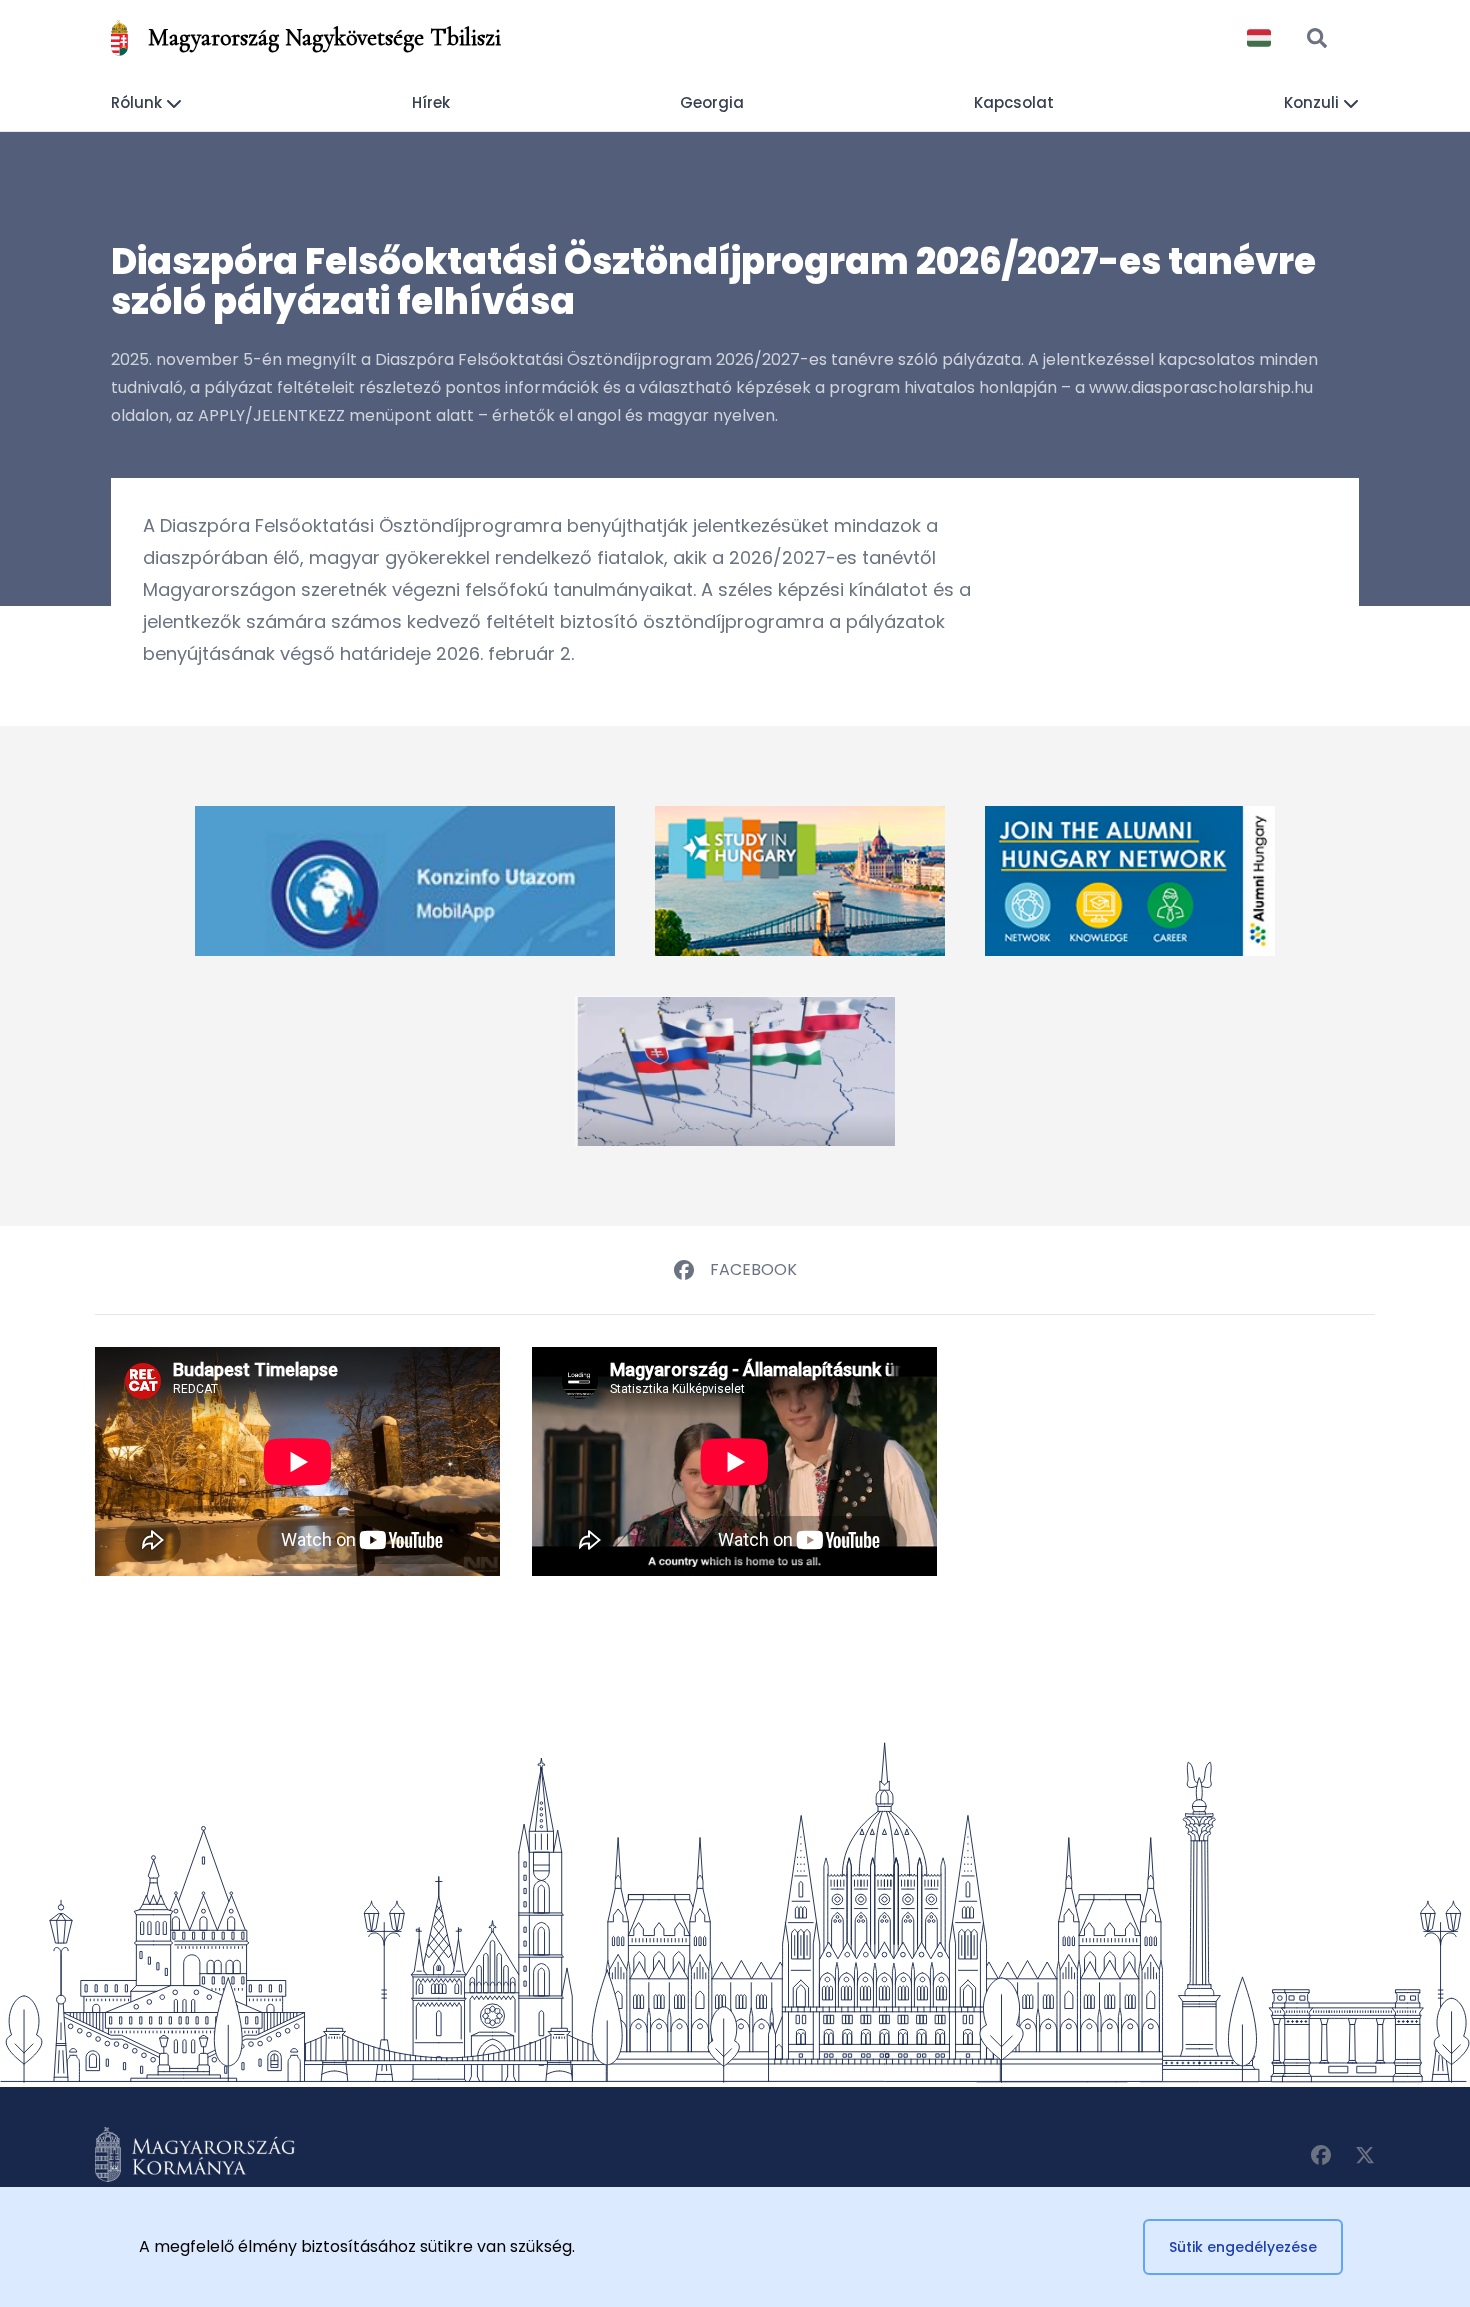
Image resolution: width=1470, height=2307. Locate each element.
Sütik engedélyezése (1243, 2247)
